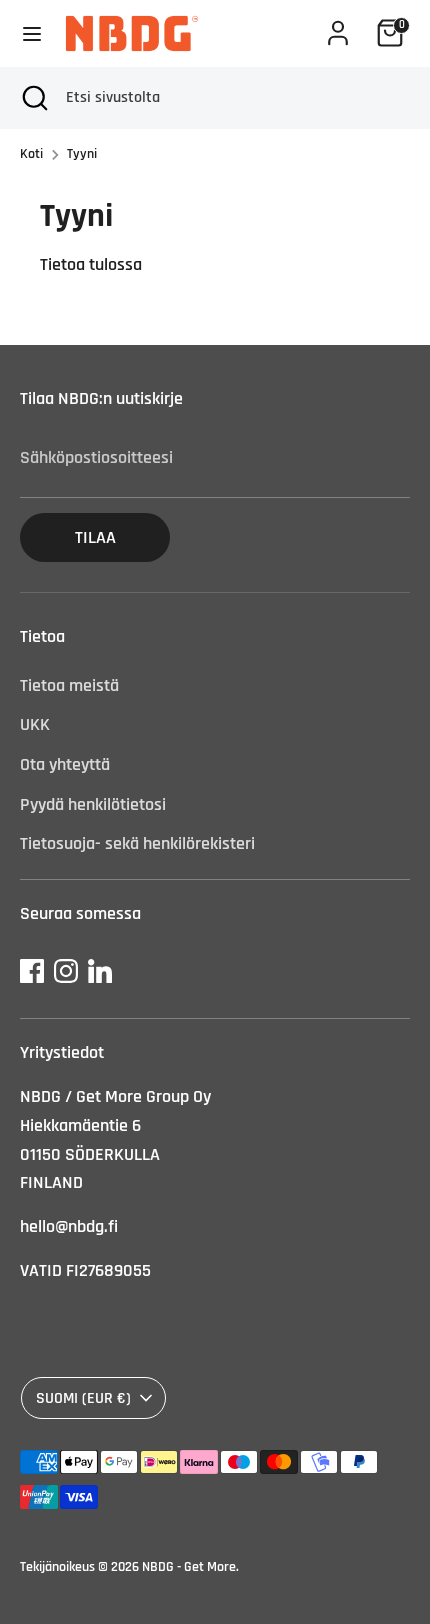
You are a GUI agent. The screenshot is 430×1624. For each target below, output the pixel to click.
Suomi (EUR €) (83, 1398)
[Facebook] (32, 971)
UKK (35, 724)
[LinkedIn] (100, 971)
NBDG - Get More (189, 1567)
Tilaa (95, 537)
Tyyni (82, 154)
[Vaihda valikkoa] (32, 33)
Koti (31, 154)
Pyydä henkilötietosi (93, 804)
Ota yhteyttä (65, 764)
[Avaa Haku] (33, 98)
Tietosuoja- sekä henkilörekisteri (137, 843)
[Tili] (338, 26)
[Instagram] (66, 971)
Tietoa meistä (69, 685)
